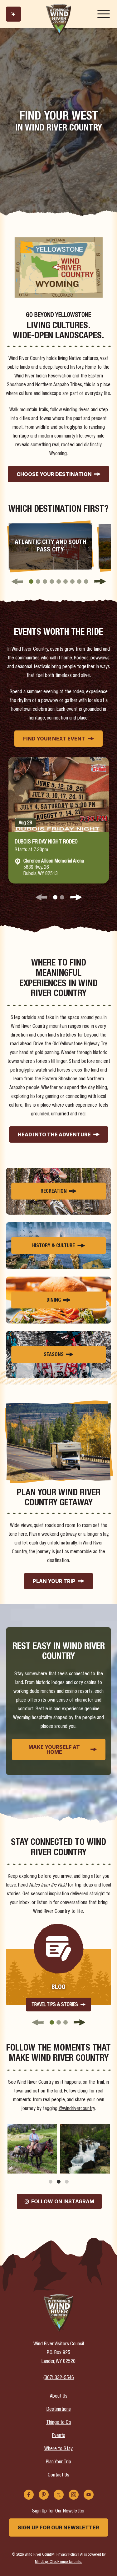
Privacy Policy (67, 2555)
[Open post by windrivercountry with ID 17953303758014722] (85, 2149)
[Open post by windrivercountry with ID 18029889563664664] (32, 2149)
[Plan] (13, 14)
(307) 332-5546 (59, 2378)
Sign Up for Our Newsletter (58, 2527)
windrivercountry (32, 2129)
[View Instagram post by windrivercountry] (51, 2167)
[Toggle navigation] (104, 14)
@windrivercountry (77, 2109)
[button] (31, 581)
